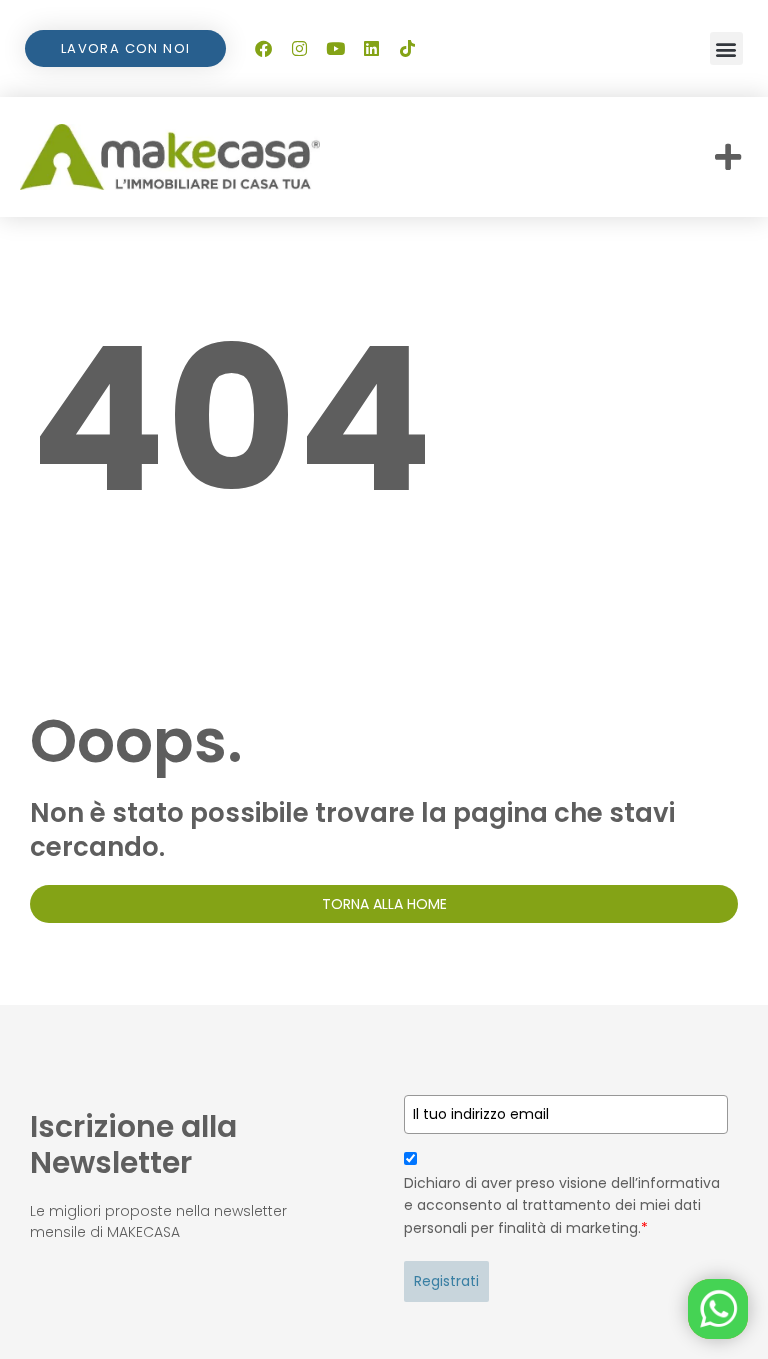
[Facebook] (263, 49)
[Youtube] (335, 49)
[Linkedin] (371, 49)
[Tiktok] (407, 49)
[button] (726, 48)
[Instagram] (299, 49)
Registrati (446, 1281)
